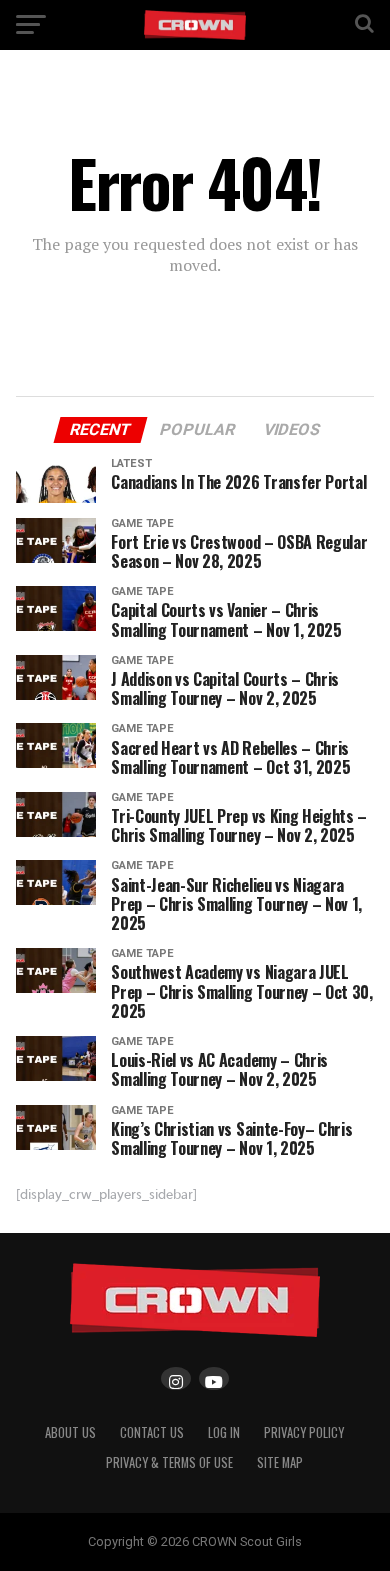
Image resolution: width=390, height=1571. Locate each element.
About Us (70, 1432)
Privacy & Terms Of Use (169, 1462)
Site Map (280, 1462)
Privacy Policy (304, 1432)
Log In (224, 1432)
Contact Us (152, 1432)
